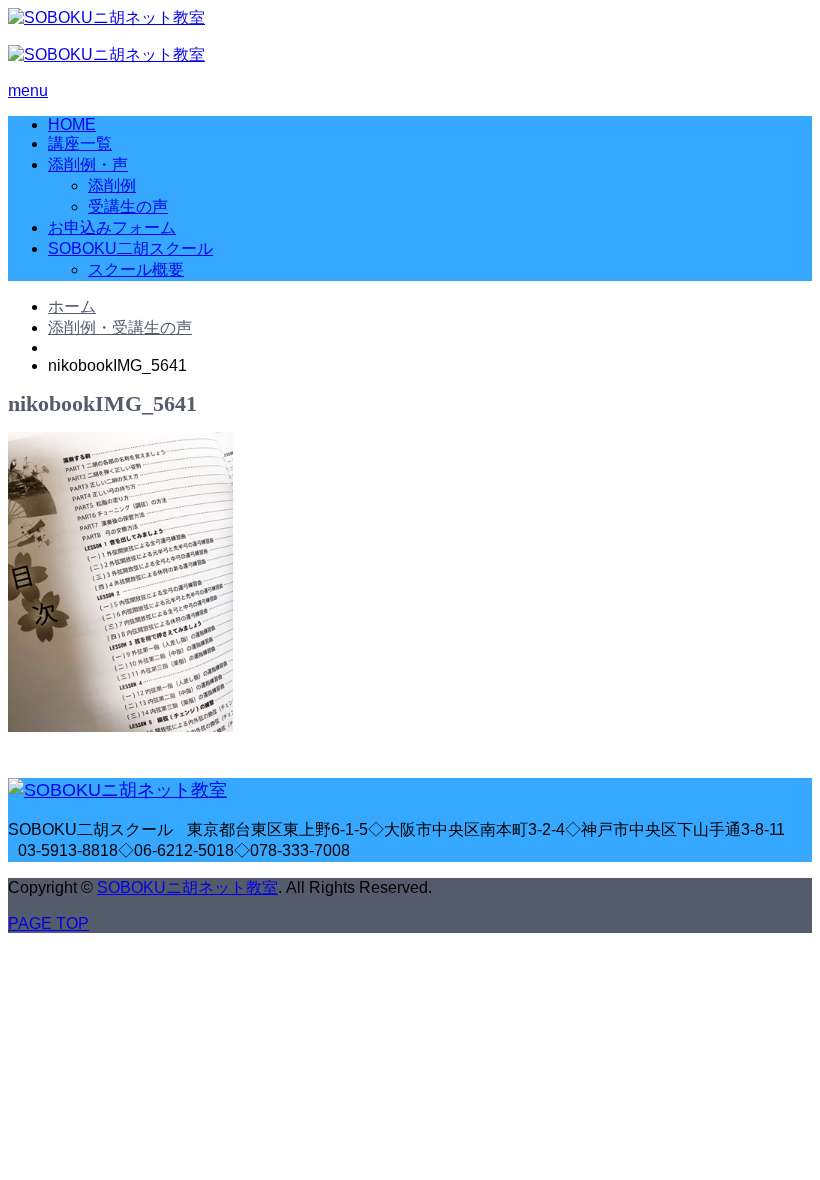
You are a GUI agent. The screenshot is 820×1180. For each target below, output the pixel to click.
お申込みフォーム (112, 227)
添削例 (112, 185)
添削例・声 (88, 164)
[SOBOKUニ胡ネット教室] (106, 17)
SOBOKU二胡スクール (130, 248)
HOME (72, 124)
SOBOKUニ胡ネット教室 (187, 887)
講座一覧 (80, 143)
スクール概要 (136, 269)
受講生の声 (128, 206)
